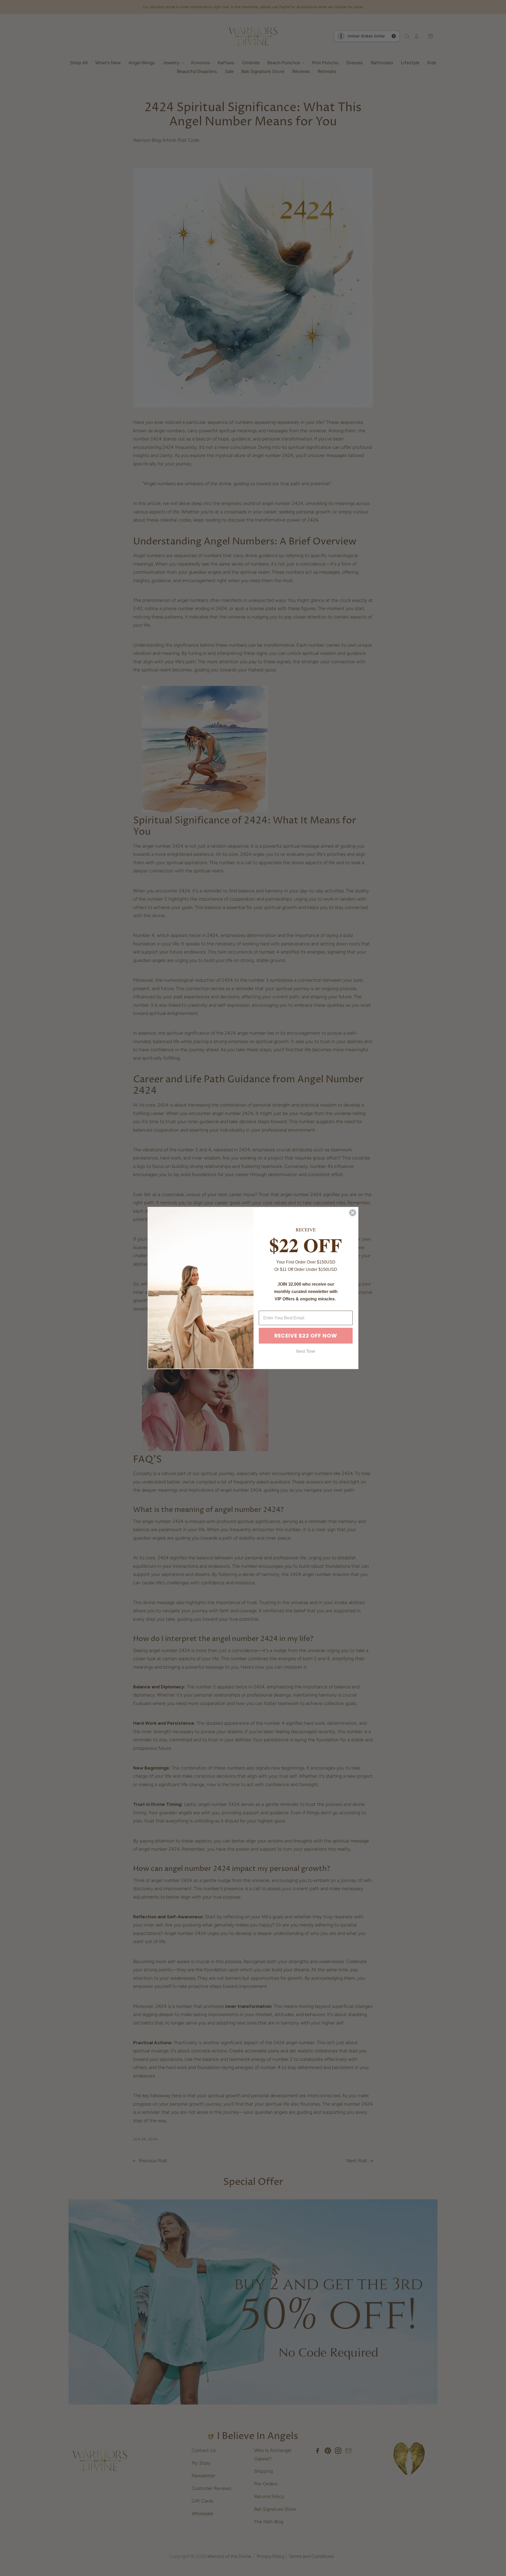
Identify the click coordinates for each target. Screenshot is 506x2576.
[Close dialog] (353, 1213)
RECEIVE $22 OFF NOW (306, 1336)
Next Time (306, 1351)
